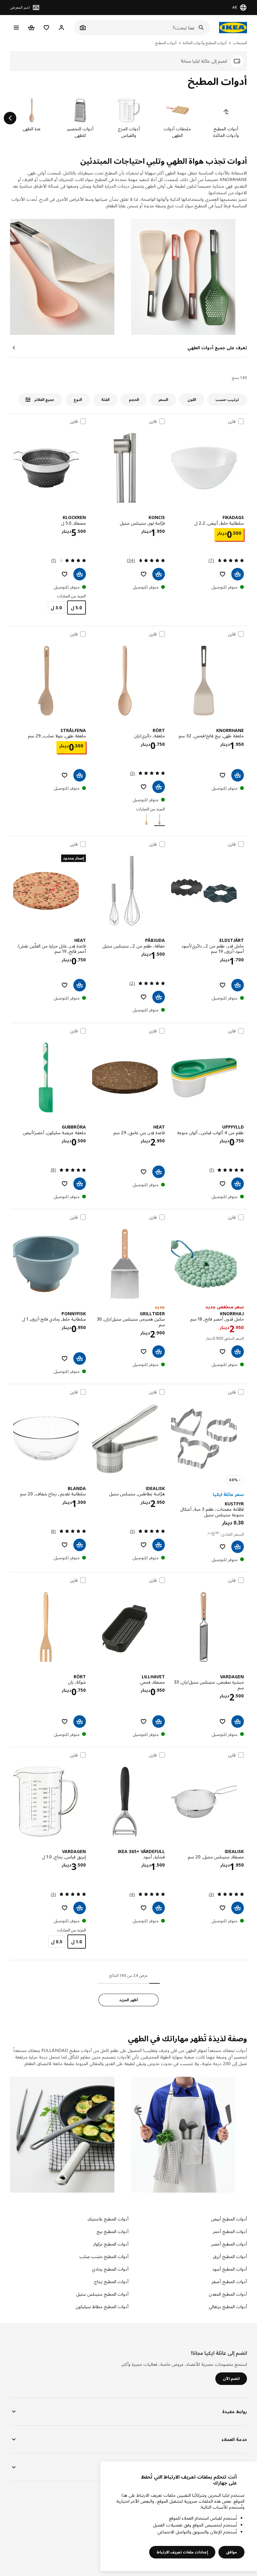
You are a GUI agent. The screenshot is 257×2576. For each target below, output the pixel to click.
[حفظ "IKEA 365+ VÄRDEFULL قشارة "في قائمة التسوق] (144, 1908)
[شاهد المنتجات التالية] (10, 118)
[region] (179, 2516)
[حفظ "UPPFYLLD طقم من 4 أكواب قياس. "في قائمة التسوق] (223, 1184)
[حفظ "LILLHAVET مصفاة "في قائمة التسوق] (144, 1722)
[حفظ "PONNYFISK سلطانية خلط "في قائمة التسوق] (65, 1358)
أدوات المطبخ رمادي (110, 2269)
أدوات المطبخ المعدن (228, 2294)
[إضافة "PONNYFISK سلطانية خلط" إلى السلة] (80, 1358)
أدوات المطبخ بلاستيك (108, 2219)
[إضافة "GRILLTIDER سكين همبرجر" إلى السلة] (159, 1352)
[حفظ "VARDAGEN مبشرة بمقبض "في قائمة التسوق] (223, 1722)
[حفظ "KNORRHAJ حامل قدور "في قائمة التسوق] (223, 1352)
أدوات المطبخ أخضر (229, 2244)
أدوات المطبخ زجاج (111, 2281)
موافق (231, 2552)
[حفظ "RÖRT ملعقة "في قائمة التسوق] (144, 787)
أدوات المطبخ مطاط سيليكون (102, 2306)
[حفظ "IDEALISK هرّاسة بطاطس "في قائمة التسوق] (144, 1545)
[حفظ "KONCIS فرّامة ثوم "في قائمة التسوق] (144, 574)
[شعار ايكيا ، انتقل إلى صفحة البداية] (232, 28)
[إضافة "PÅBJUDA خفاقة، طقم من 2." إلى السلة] (159, 997)
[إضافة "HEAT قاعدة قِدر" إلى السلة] (80, 985)
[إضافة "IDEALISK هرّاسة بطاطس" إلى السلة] (159, 1545)
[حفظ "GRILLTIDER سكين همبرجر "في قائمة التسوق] (144, 1352)
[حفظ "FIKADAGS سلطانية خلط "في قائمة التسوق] (223, 574)
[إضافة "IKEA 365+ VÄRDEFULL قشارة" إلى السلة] (159, 1908)
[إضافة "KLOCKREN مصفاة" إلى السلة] (80, 574)
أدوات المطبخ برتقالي (228, 2306)
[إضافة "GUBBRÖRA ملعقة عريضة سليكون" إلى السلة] (80, 1184)
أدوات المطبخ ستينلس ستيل (102, 2294)
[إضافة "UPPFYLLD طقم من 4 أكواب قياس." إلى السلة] (238, 1184)
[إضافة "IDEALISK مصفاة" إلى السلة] (238, 1908)
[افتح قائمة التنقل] (16, 28)
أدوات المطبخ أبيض (229, 2219)
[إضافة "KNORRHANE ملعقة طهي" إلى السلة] (238, 775)
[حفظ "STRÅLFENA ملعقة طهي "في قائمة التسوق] (65, 775)
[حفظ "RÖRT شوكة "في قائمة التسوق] (65, 1722)
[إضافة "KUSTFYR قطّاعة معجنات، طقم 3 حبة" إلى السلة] (238, 1547)
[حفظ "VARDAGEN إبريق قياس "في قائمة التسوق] (65, 1908)
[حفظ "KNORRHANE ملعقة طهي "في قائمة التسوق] (223, 775)
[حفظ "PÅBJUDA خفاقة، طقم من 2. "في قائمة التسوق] (144, 997)
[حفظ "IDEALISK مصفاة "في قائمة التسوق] (223, 1908)
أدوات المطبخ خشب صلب (104, 2256)
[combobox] (149, 28)
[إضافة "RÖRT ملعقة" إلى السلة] (159, 787)
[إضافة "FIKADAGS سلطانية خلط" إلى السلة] (238, 574)
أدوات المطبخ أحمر (230, 2231)
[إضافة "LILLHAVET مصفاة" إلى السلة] (159, 1722)
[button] (189, 277)
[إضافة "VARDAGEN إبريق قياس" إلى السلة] (80, 1908)
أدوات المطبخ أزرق (230, 2256)
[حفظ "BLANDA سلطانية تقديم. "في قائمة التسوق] (65, 1545)
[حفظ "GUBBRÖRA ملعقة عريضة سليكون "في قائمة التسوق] (65, 1184)
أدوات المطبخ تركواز (111, 2244)
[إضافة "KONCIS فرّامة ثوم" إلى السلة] (159, 574)
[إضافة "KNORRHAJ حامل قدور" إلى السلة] (238, 1352)
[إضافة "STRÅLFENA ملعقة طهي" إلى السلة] (80, 775)
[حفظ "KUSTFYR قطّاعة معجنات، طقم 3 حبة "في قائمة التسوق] (223, 1547)
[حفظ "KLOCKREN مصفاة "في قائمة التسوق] (65, 574)
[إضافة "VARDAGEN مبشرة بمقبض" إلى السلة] (238, 1722)
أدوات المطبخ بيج (113, 2231)
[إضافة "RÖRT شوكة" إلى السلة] (80, 1722)
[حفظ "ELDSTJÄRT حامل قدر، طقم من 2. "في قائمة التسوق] (223, 985)
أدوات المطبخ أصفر (229, 2281)
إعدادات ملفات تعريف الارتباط (182, 2552)
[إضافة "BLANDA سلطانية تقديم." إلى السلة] (80, 1545)
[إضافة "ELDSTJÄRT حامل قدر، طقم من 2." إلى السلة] (238, 985)
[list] (128, 118)
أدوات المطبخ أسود (230, 2269)
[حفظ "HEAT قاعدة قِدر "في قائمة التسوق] (65, 985)
